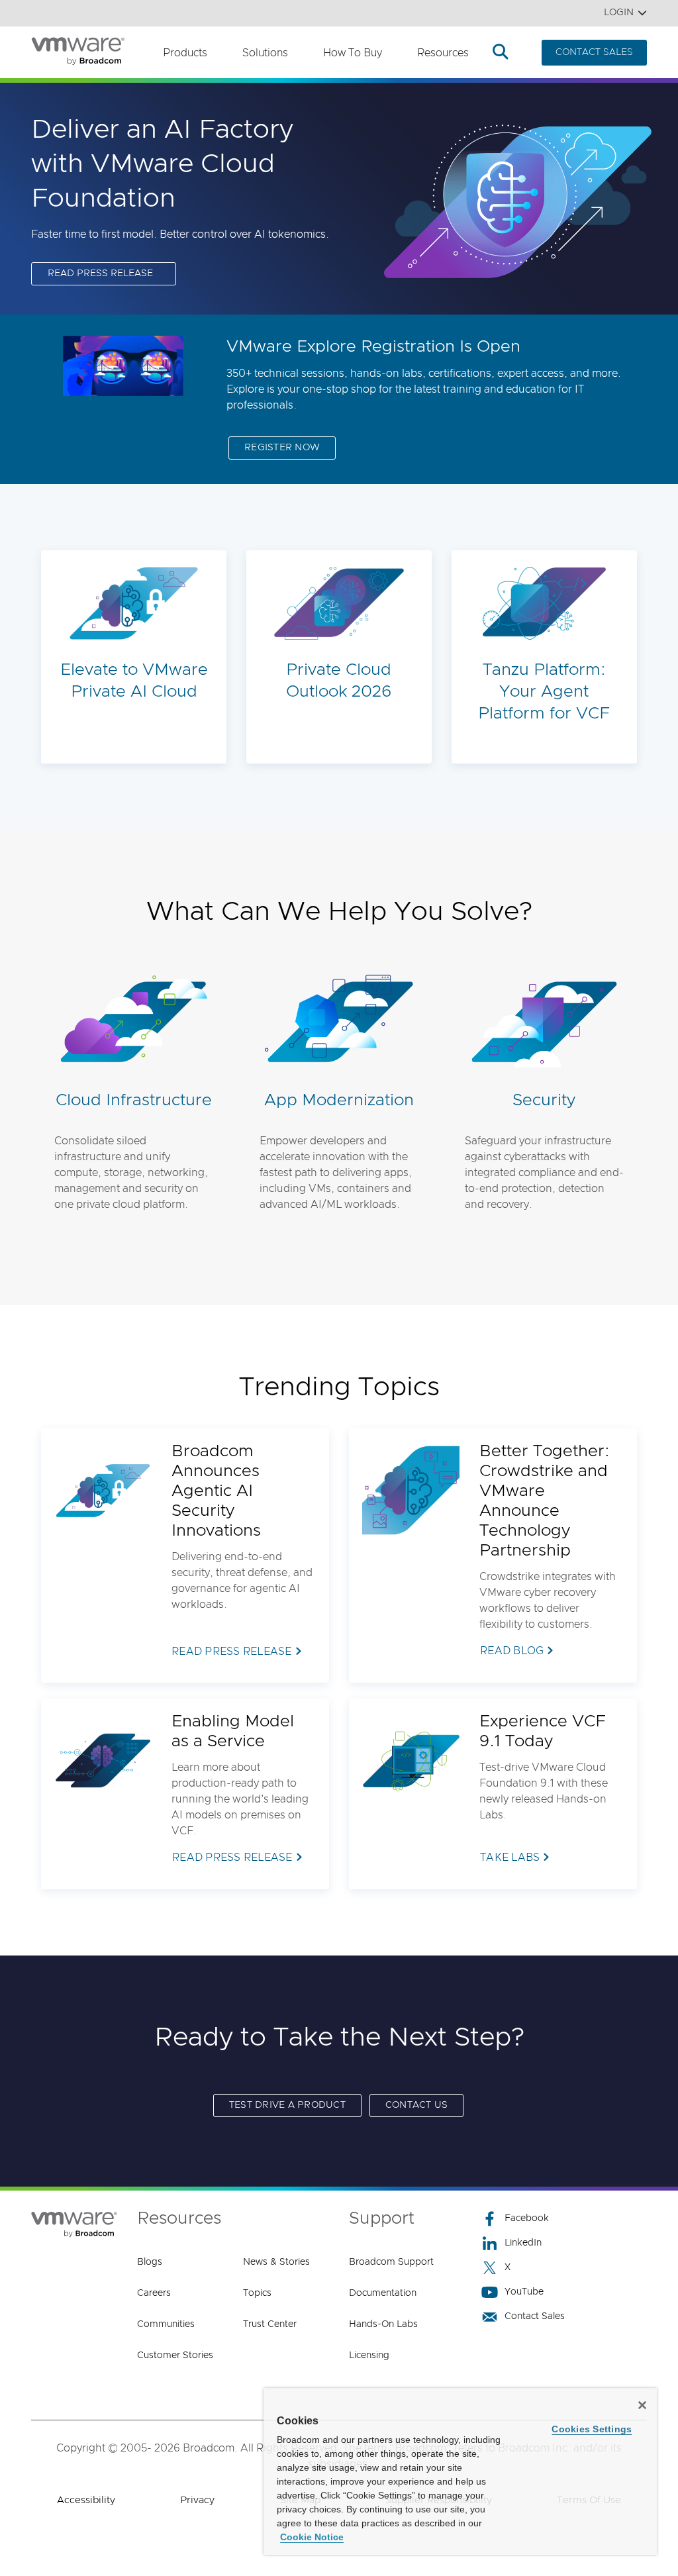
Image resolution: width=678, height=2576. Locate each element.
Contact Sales (535, 2316)
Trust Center (270, 2324)
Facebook (527, 2218)
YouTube (524, 2292)
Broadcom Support (391, 2262)
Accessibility (86, 2500)
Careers (154, 2293)
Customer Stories (175, 2355)
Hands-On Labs (383, 2324)
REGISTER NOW (282, 448)
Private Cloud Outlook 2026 (339, 681)
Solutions (265, 53)
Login (619, 13)
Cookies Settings (592, 2429)
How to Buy (353, 53)
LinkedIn (523, 2243)
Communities (166, 2324)
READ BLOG (512, 1651)
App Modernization (339, 1100)
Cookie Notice (312, 2537)
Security (544, 1100)
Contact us (417, 2105)
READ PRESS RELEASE (100, 273)
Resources (443, 53)
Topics (257, 2293)
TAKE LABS (510, 1858)
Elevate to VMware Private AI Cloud (134, 681)
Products (185, 53)
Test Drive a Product (287, 2105)
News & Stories (276, 2262)
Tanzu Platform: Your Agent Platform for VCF (544, 692)
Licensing (369, 2355)
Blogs (150, 2262)
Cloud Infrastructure (134, 1100)
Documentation (383, 2293)
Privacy (197, 2500)
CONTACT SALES (594, 52)
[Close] (642, 2405)
